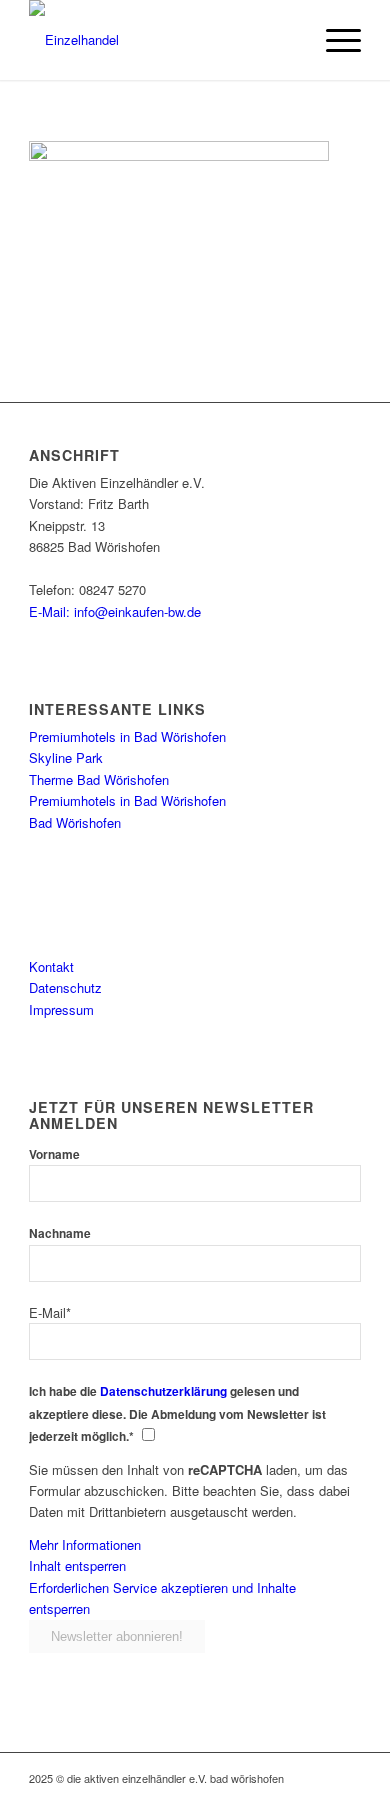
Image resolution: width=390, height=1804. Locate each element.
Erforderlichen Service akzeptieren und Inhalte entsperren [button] (162, 1598)
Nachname (60, 1233)
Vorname (54, 1154)
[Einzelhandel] (161, 40)
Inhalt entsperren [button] (77, 1565)
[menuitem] (333, 40)
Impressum (61, 1009)
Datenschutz (65, 987)
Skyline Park (66, 757)
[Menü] (333, 40)
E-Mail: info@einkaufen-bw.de (115, 611)
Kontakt (51, 966)
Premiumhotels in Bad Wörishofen (127, 736)
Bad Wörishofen (75, 822)
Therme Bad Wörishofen (99, 779)
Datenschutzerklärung (163, 1391)
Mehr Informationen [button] (85, 1544)
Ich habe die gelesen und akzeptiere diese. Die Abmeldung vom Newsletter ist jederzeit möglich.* (177, 1414)
